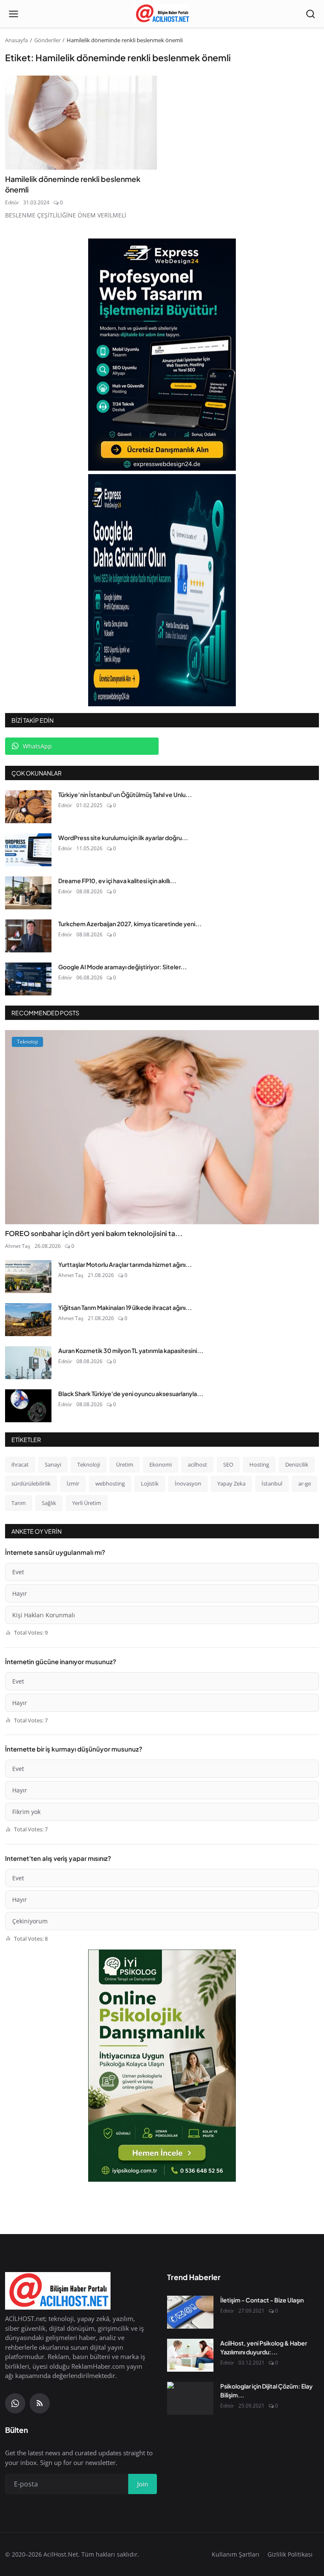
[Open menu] (13, 14)
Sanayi (53, 1464)
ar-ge (305, 1483)
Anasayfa (16, 40)
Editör (12, 202)
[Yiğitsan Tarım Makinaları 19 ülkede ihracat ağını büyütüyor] (28, 1320)
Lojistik (150, 1483)
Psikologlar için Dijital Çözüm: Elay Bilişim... (266, 2390)
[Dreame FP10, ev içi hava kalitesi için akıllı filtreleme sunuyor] (28, 893)
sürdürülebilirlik (31, 1483)
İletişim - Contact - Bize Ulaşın (262, 2300)
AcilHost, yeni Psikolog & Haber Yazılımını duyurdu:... (264, 2347)
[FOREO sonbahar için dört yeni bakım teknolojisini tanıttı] (162, 1127)
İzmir (73, 1483)
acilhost (197, 1464)
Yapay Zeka (231, 1483)
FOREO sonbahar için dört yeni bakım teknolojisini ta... (94, 1233)
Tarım (19, 1503)
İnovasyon (188, 1483)
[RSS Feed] (40, 2403)
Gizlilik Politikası (290, 2554)
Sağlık (49, 1503)
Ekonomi (161, 1464)
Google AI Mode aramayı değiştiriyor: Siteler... (123, 967)
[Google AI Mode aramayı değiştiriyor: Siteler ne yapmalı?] (28, 979)
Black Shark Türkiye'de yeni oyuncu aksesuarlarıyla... (131, 1394)
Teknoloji (89, 1464)
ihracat (20, 1464)
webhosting (110, 1483)
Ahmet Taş (18, 1246)
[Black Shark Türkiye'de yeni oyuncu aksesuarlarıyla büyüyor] (28, 1406)
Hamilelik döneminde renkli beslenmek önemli (73, 184)
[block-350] (162, 355)
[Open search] (310, 14)
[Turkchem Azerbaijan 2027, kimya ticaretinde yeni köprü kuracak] (28, 936)
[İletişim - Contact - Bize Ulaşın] (190, 2312)
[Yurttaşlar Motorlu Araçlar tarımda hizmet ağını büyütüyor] (28, 1277)
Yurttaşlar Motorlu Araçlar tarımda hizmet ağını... (125, 1264)
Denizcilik (297, 1464)
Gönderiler (47, 40)
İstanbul (272, 1483)
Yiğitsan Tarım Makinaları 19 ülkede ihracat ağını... (125, 1307)
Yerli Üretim (87, 1503)
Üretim (125, 1464)
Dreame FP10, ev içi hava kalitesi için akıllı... (117, 881)
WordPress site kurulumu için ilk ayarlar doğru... (123, 838)
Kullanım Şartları (236, 2554)
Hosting (259, 1464)
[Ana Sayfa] (162, 14)
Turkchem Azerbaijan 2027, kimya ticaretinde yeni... (130, 924)
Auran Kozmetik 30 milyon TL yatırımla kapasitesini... (131, 1350)
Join (143, 2484)
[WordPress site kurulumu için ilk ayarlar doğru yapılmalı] (28, 850)
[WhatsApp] (15, 2403)
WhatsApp (37, 746)
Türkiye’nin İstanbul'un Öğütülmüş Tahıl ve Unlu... (125, 794)
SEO (228, 1464)
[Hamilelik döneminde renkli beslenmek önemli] (81, 123)
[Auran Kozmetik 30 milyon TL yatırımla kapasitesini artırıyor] (28, 1363)
